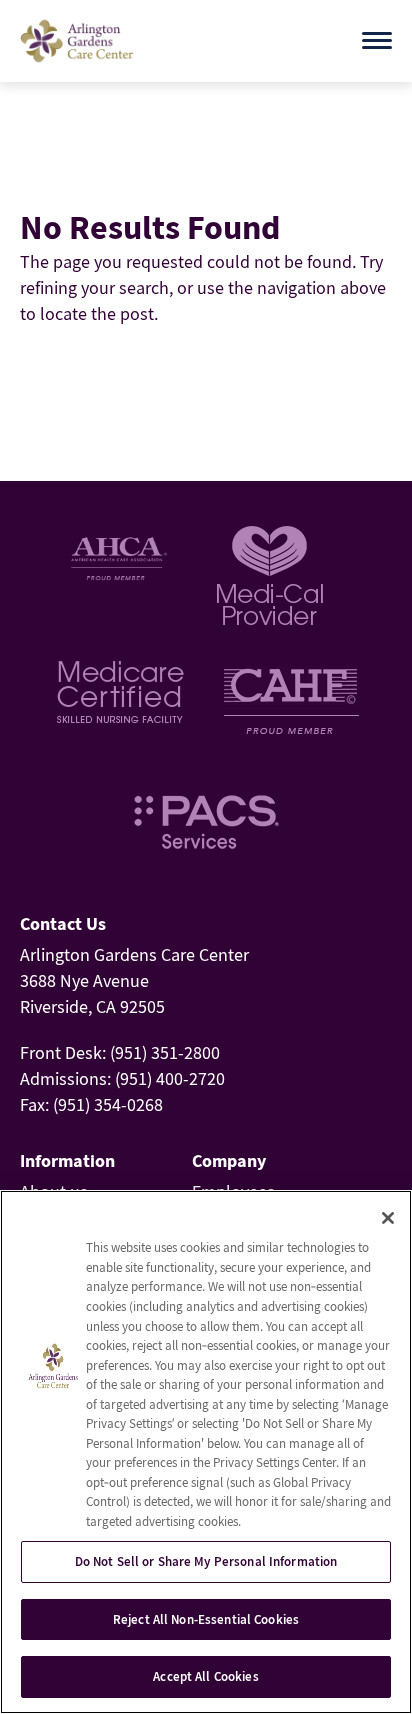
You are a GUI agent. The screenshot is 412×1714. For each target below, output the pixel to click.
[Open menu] (377, 40)
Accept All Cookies (205, 1676)
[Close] (388, 1218)
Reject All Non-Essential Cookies (206, 1619)
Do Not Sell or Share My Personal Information (206, 1561)
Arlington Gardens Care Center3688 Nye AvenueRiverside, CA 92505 (134, 980)
